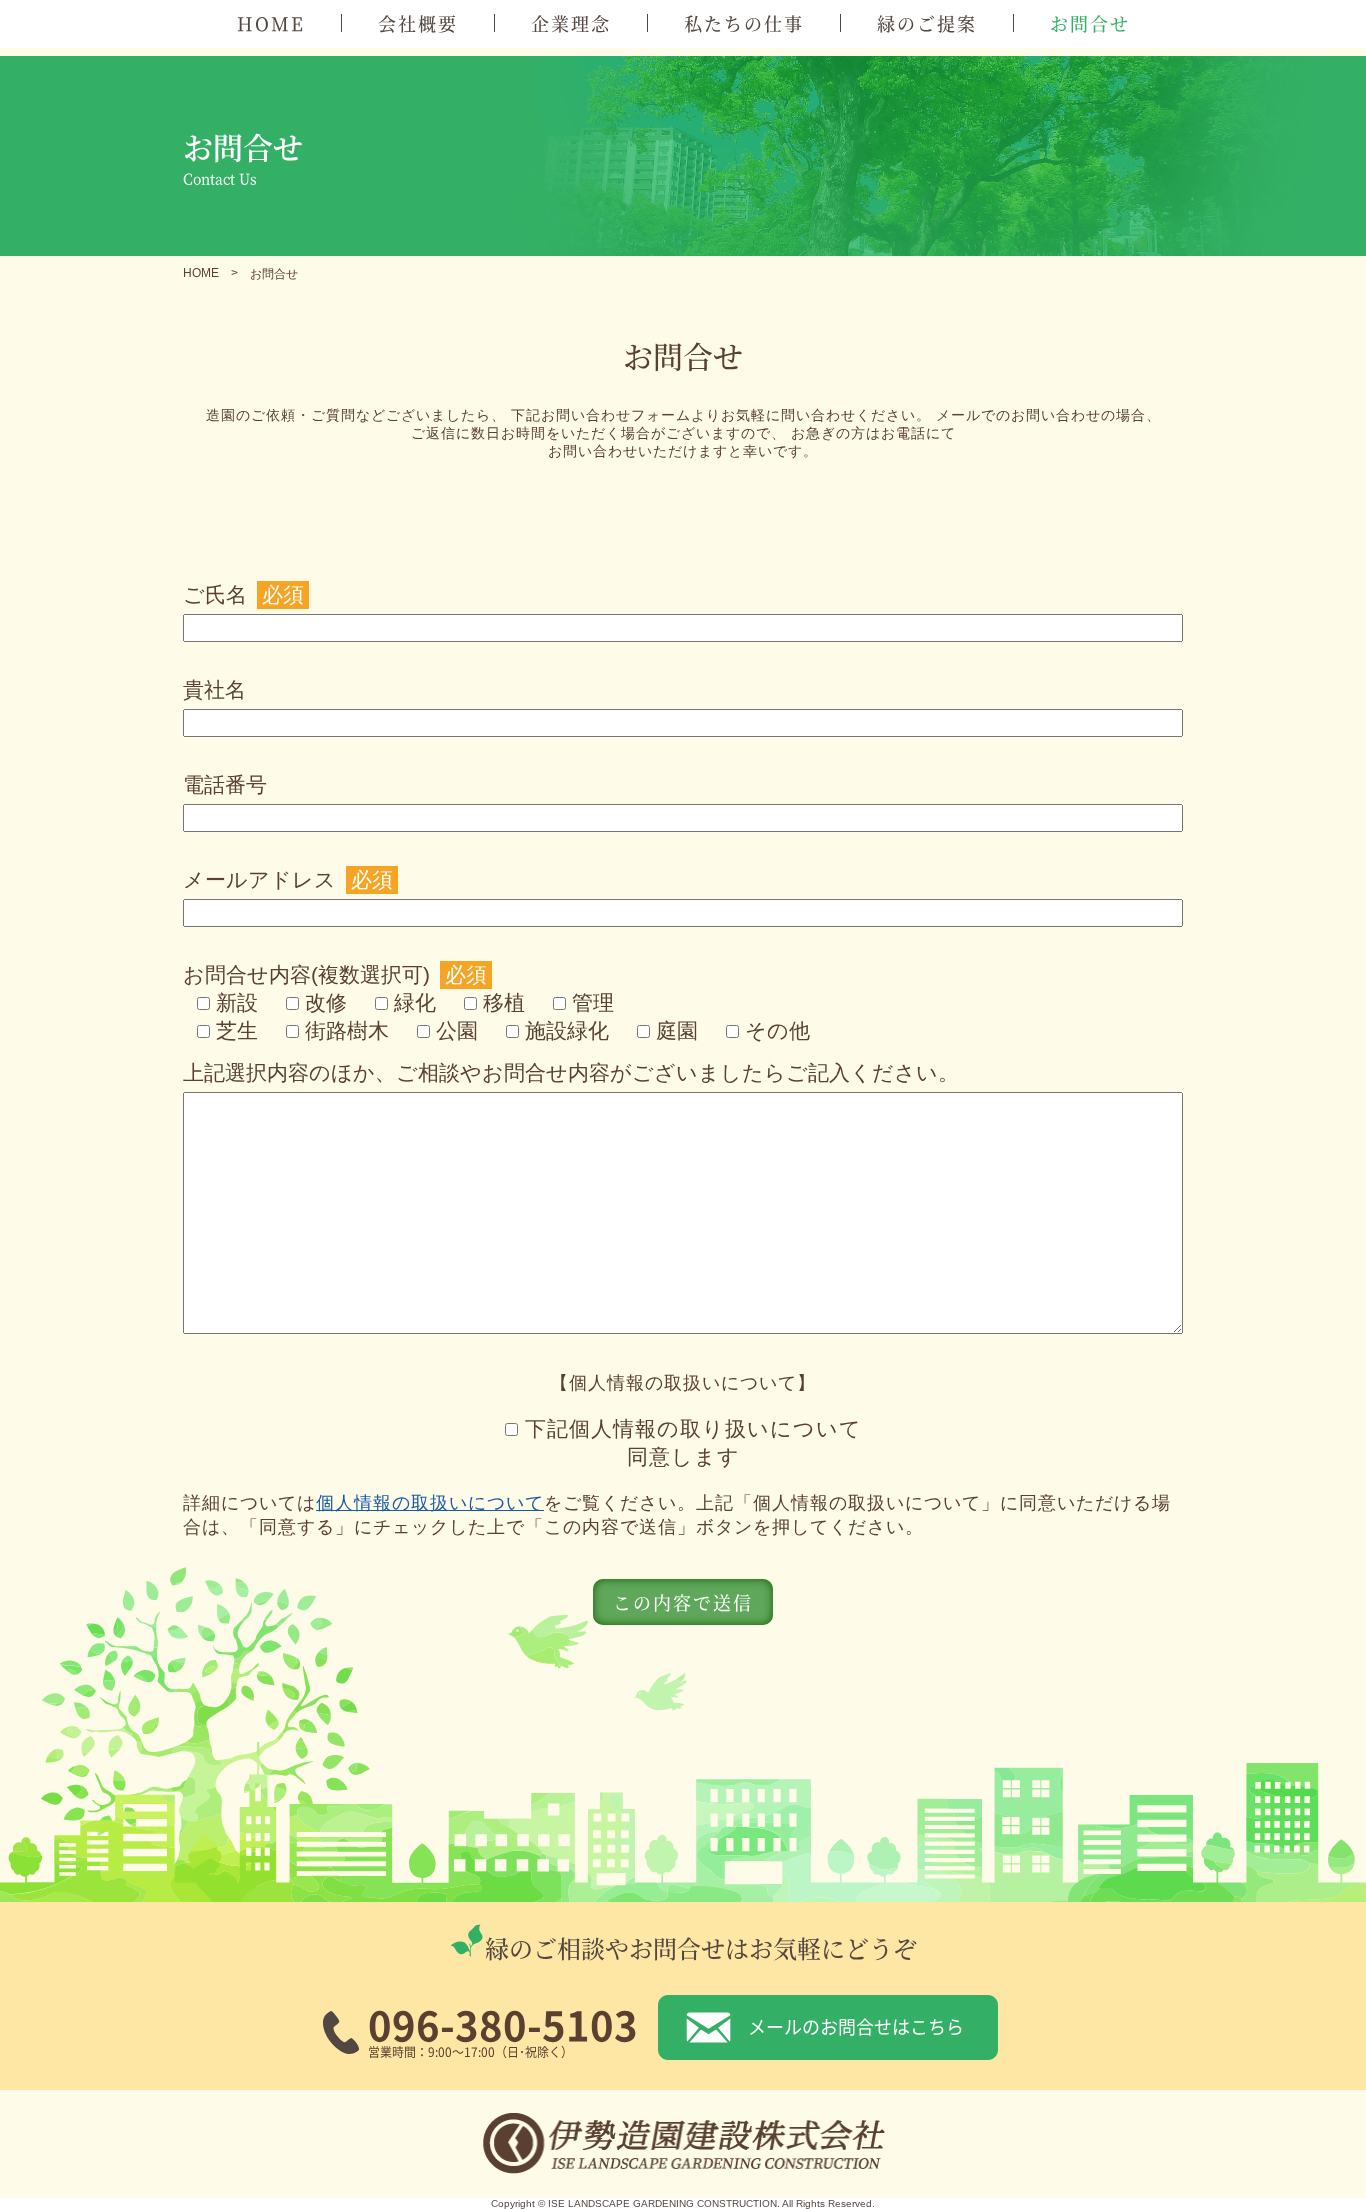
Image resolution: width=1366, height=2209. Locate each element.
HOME (271, 23)
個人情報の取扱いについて (430, 1503)
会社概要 (418, 23)
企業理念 (571, 23)
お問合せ (1090, 23)
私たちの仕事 (744, 23)
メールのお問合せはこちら (856, 2026)
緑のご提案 (927, 23)
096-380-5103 (503, 2024)
